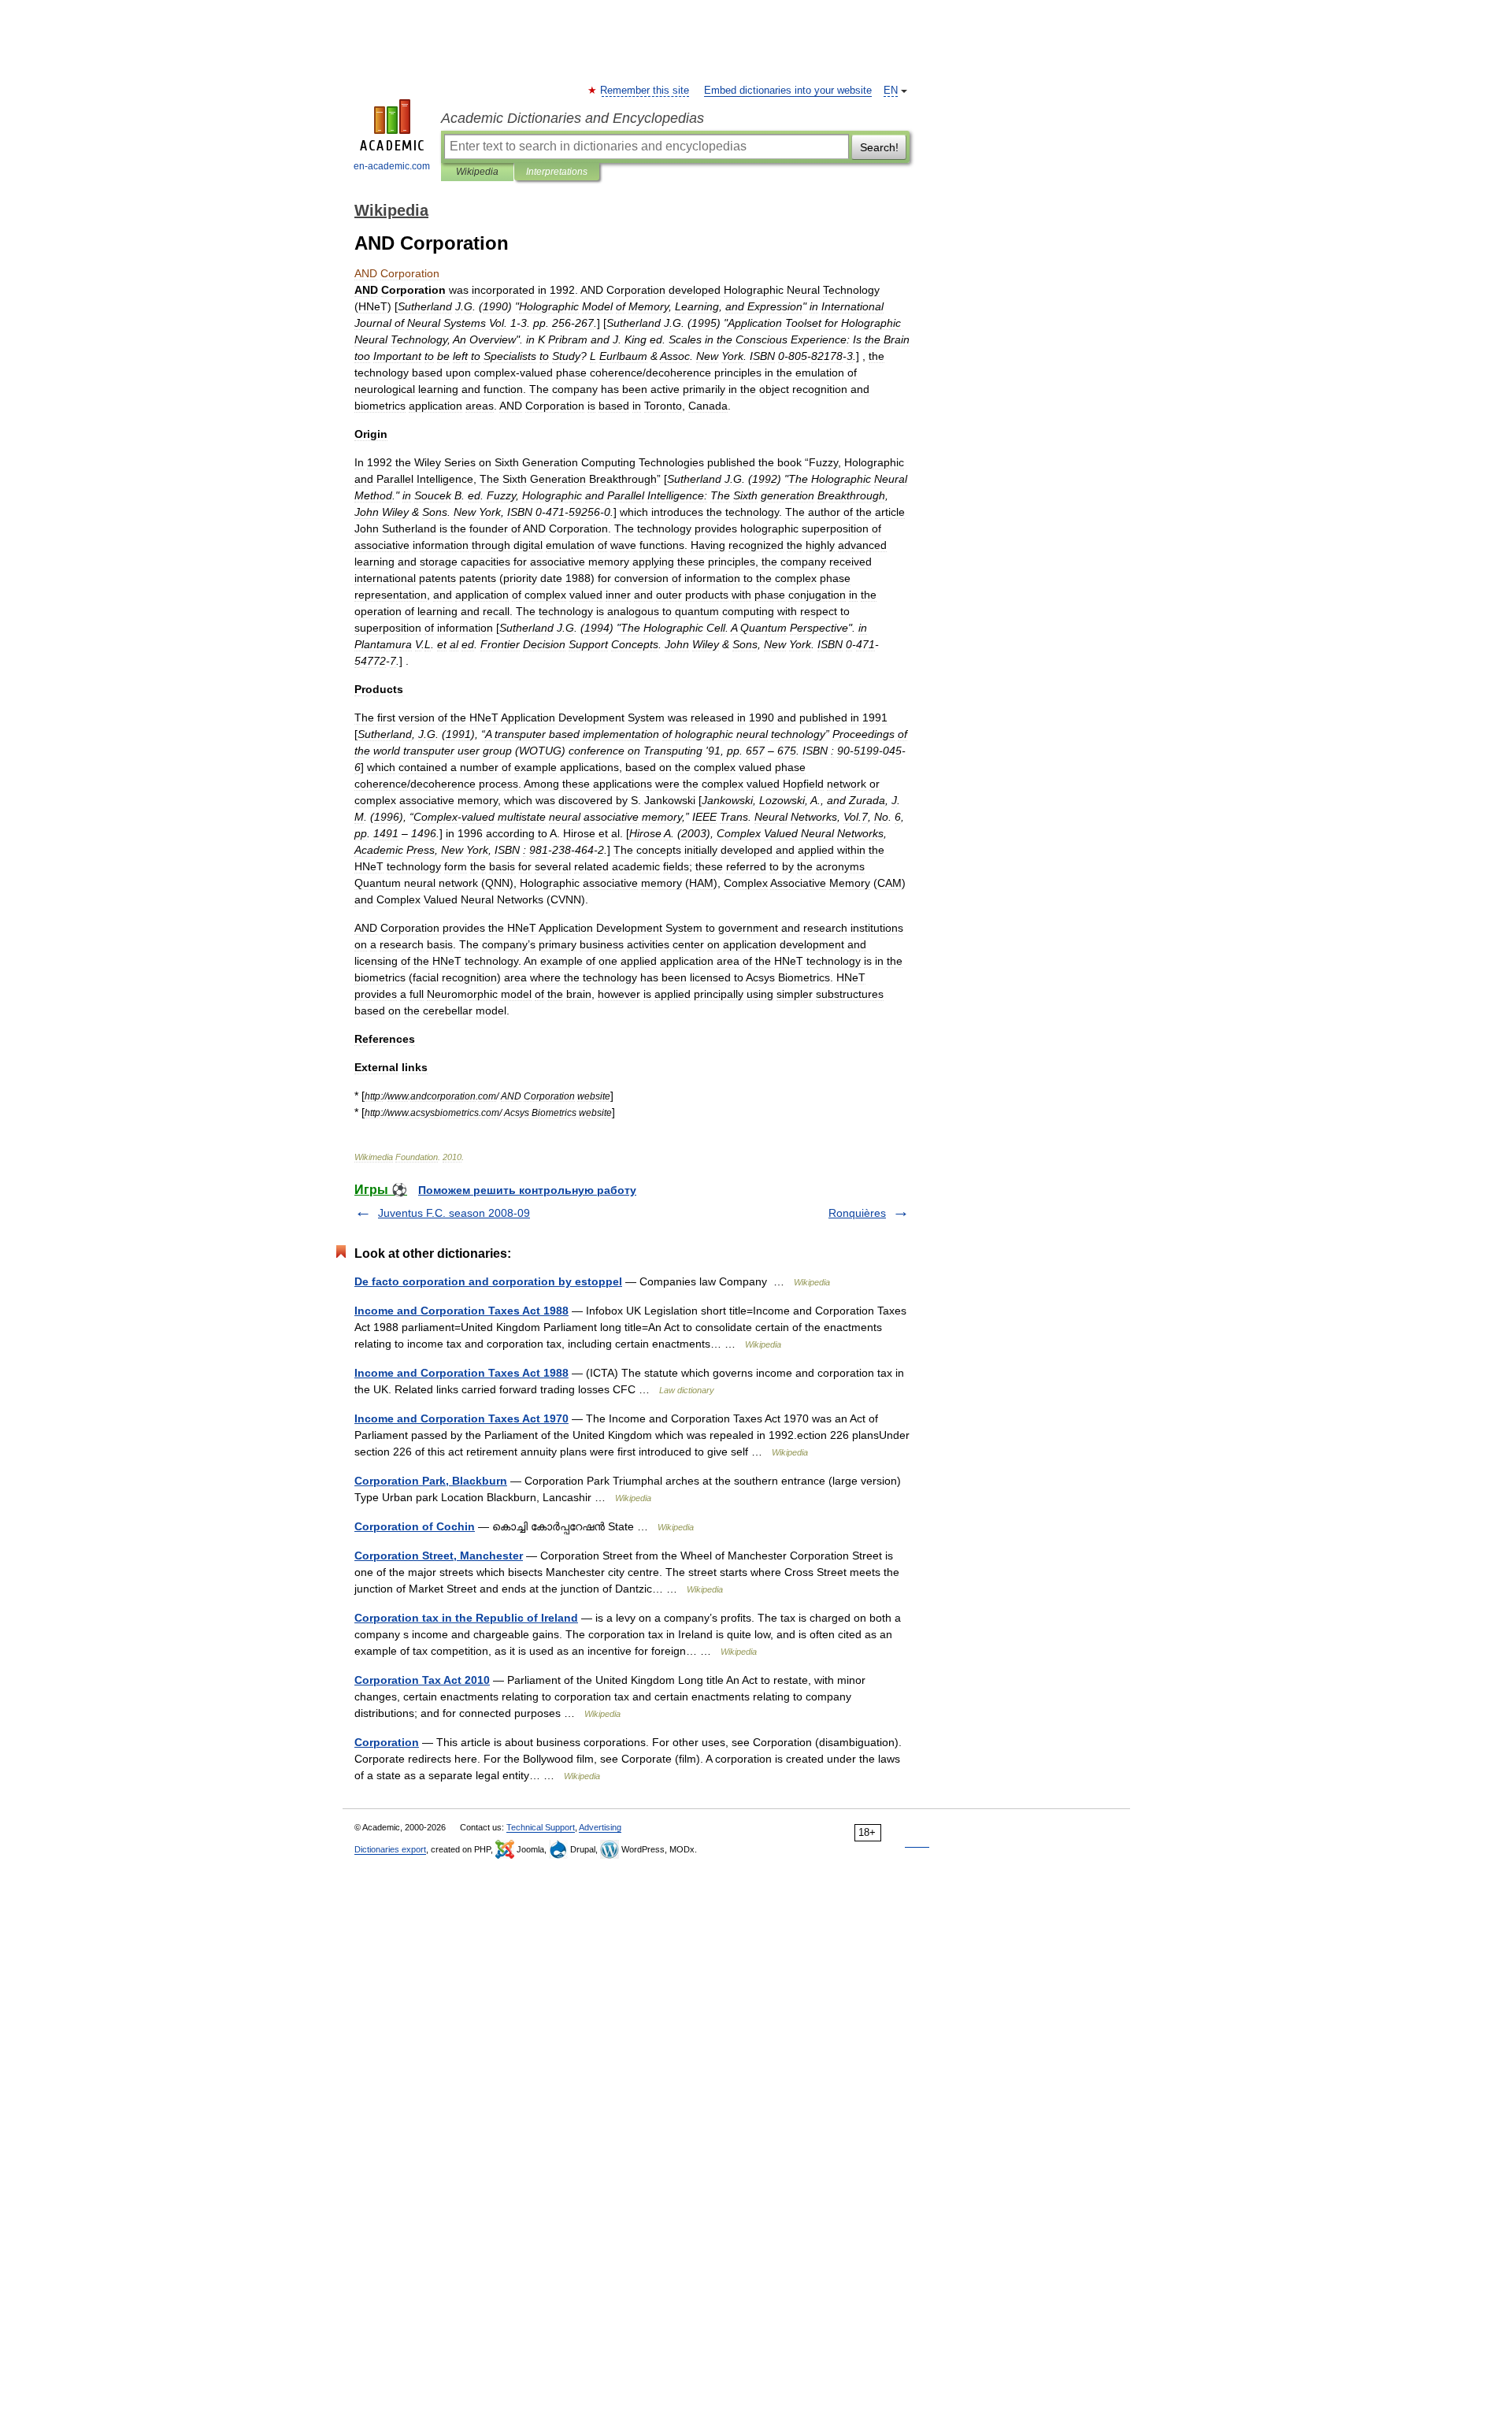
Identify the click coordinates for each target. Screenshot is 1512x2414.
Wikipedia (477, 172)
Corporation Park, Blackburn (431, 1481)
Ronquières (857, 1213)
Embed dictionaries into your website (788, 91)
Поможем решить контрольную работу (527, 1190)
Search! (879, 147)
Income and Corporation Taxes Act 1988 (461, 1311)
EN (891, 91)
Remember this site (645, 91)
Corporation (387, 1742)
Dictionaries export (390, 1849)
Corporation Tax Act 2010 (422, 1680)
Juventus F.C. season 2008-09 (454, 1213)
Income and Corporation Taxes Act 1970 (461, 1418)
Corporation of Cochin (415, 1526)
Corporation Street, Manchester (439, 1556)
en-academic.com (392, 166)
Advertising (600, 1827)
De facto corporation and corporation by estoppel (488, 1281)
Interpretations (557, 172)
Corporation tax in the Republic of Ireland (466, 1618)
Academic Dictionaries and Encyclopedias (573, 118)
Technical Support (541, 1827)
